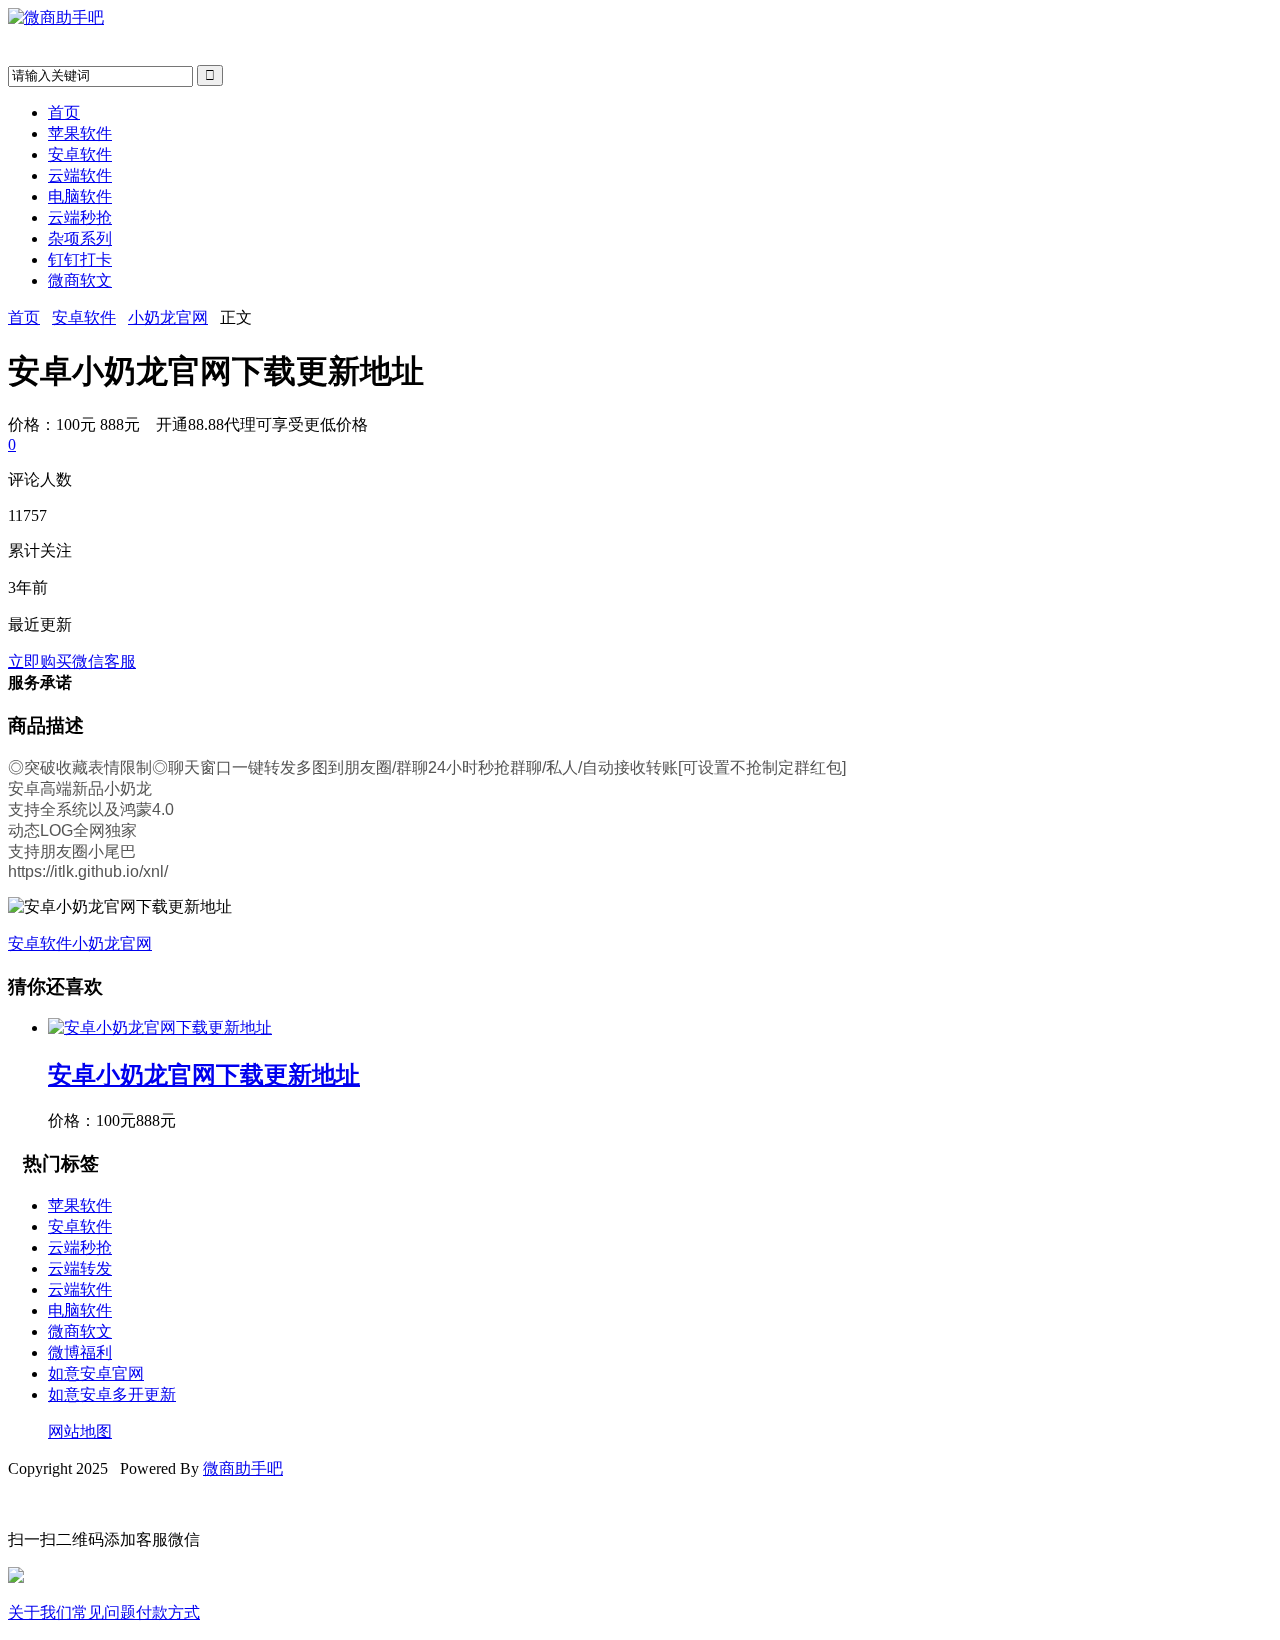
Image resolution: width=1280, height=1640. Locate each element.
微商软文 (80, 280)
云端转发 (80, 1268)
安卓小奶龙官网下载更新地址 (204, 1075)
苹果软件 (80, 133)
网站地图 (80, 1431)
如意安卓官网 (96, 1373)
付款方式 (168, 1612)
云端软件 (80, 175)
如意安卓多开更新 (112, 1394)
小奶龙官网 (168, 317)
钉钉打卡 (80, 259)
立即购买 (40, 661)
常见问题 (104, 1612)
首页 (64, 112)
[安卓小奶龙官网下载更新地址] (160, 1027)
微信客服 (104, 661)
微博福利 (80, 1352)
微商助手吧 (243, 1468)
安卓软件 (80, 154)
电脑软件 (80, 196)
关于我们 (40, 1612)
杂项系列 (80, 238)
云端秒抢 (80, 217)
